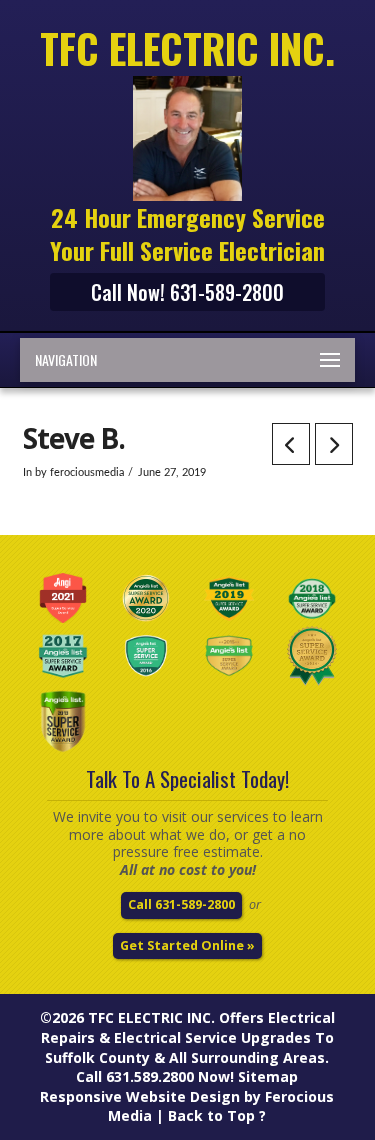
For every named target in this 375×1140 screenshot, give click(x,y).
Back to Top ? (217, 1115)
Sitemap (268, 1076)
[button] (187, 360)
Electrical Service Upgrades (212, 1037)
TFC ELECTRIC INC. (151, 1017)
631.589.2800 (150, 1076)
